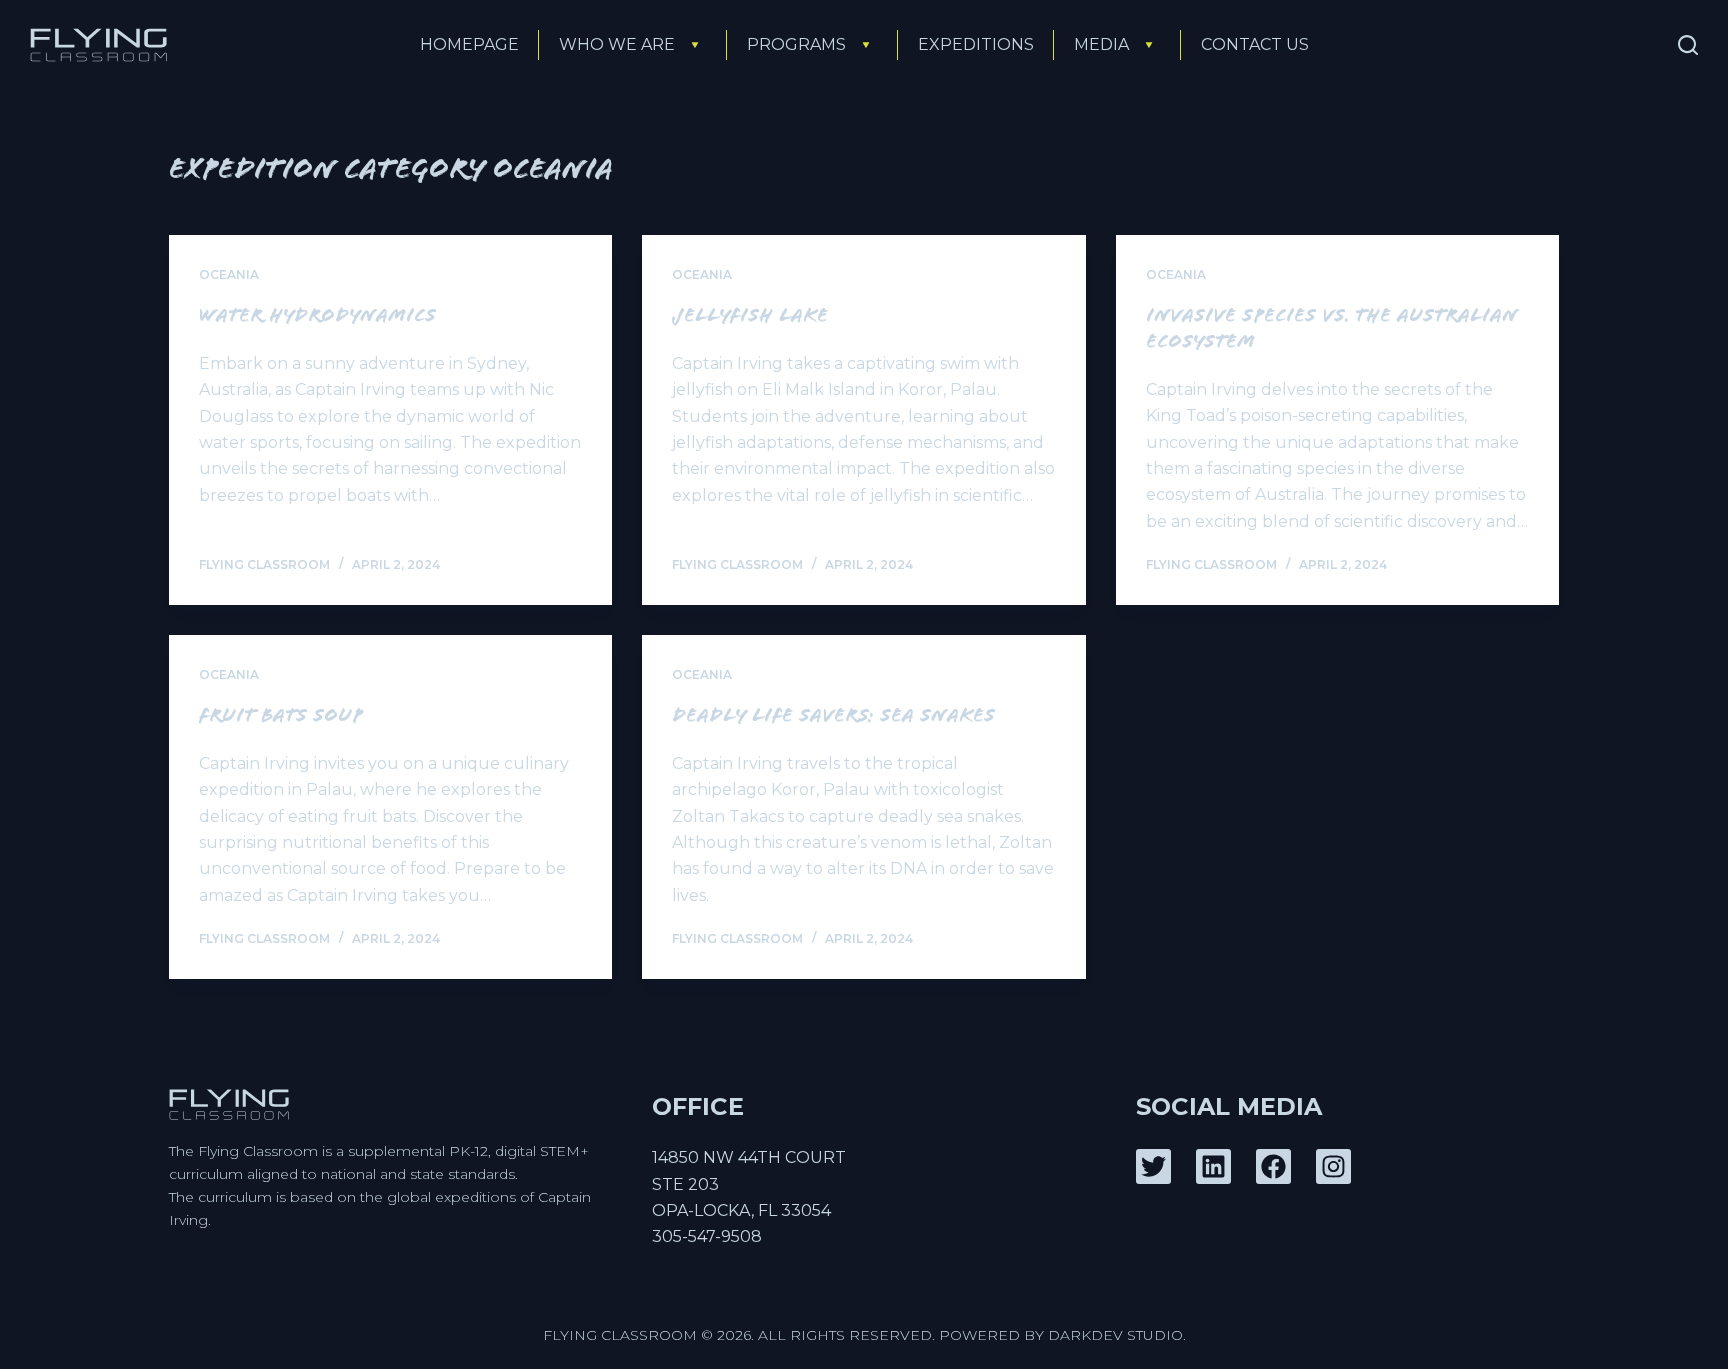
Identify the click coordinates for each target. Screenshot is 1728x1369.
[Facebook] (1273, 1166)
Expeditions (976, 44)
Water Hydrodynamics (317, 318)
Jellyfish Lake (750, 318)
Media (1101, 44)
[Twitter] (1153, 1166)
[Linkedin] (1213, 1166)
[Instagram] (1333, 1166)
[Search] (1688, 45)
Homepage (469, 44)
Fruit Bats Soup (281, 718)
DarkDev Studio (1115, 1335)
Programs (796, 44)
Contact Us (1255, 44)
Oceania (229, 274)
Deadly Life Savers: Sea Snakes (833, 718)
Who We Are (617, 44)
